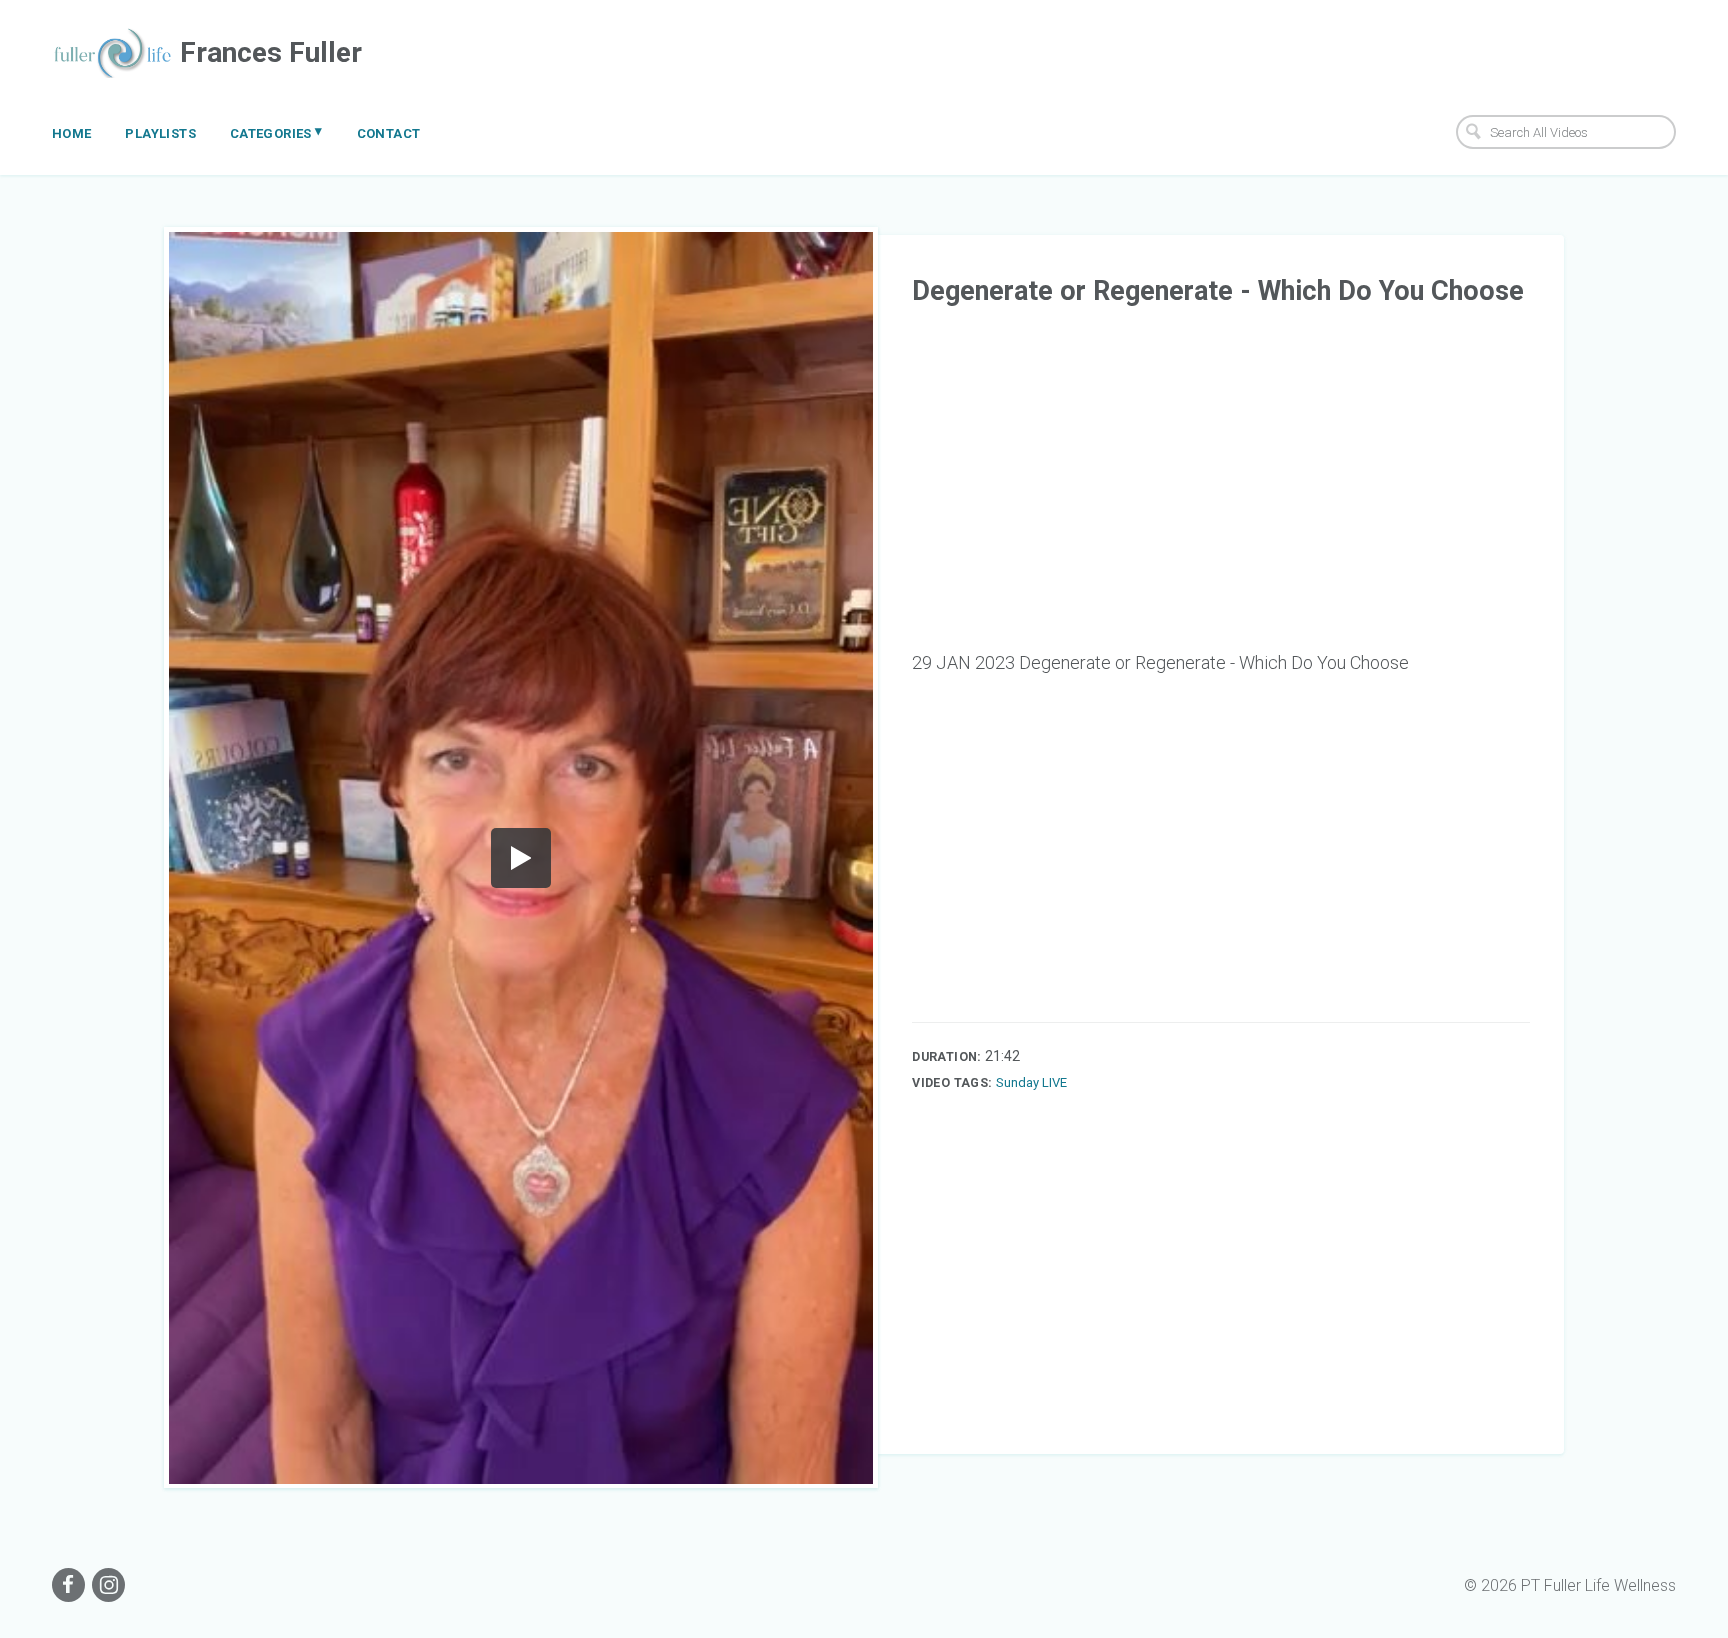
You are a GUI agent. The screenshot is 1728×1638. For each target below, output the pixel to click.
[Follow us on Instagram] (108, 1585)
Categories (276, 132)
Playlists (160, 133)
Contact (389, 133)
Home (72, 133)
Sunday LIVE (1031, 1082)
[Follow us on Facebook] (68, 1585)
